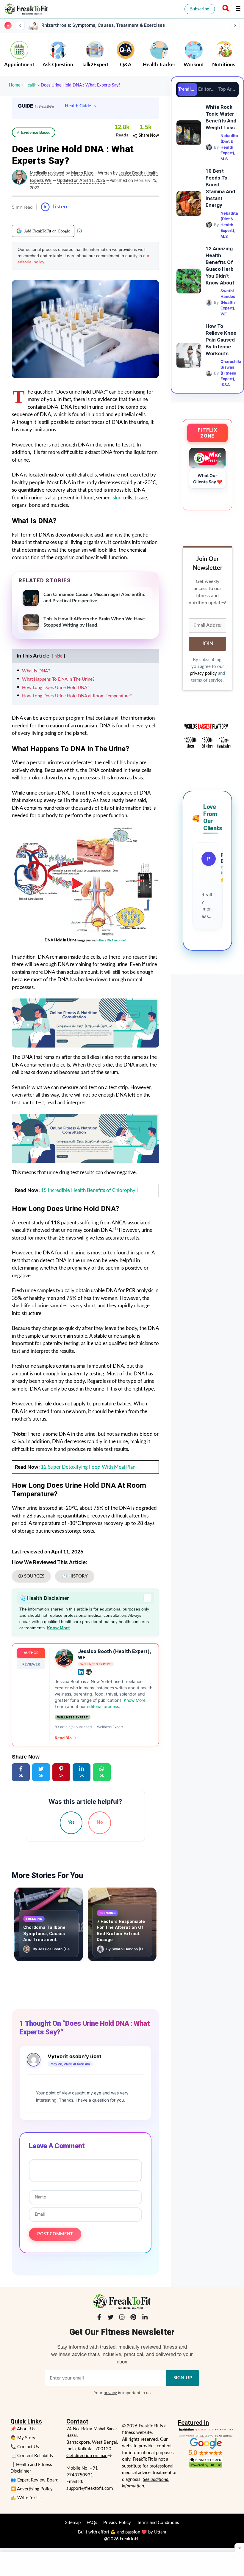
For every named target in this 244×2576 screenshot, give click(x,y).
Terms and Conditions (158, 2523)
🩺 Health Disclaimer (84, 1598)
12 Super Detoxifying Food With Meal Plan (88, 1467)
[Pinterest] (133, 2318)
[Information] (79, 231)
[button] (225, 9)
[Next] (235, 26)
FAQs (92, 2523)
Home (15, 85)
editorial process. (104, 1706)
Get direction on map (87, 2456)
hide (58, 656)
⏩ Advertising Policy (32, 2489)
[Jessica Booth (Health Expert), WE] (64, 1658)
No (100, 1822)
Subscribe (200, 9)
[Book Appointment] (85, 1023)
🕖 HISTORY (75, 1576)
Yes (71, 1822)
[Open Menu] (238, 9)
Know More (58, 1628)
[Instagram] (122, 2318)
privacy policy (203, 673)
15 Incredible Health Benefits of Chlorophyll (89, 1190)
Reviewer (31, 1664)
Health (30, 85)
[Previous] (20, 26)
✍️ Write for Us (26, 2498)
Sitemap (73, 2523)
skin (117, 498)
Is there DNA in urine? (111, 941)
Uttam (160, 2532)
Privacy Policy (117, 2523)
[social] (81, 1672)
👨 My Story (23, 2438)
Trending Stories (188, 89)
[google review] (206, 2447)
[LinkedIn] (145, 2318)
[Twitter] (110, 2318)
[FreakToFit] (26, 9)
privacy (110, 2393)
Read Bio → (65, 1738)
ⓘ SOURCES (31, 1576)
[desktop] (85, 1138)
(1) (115, 1229)
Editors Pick (208, 89)
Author (31, 1653)
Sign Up (183, 2378)
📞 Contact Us (25, 2447)
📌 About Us (23, 2429)
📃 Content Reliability (32, 2456)
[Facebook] (99, 2318)
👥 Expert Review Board (34, 2480)
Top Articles (228, 89)
